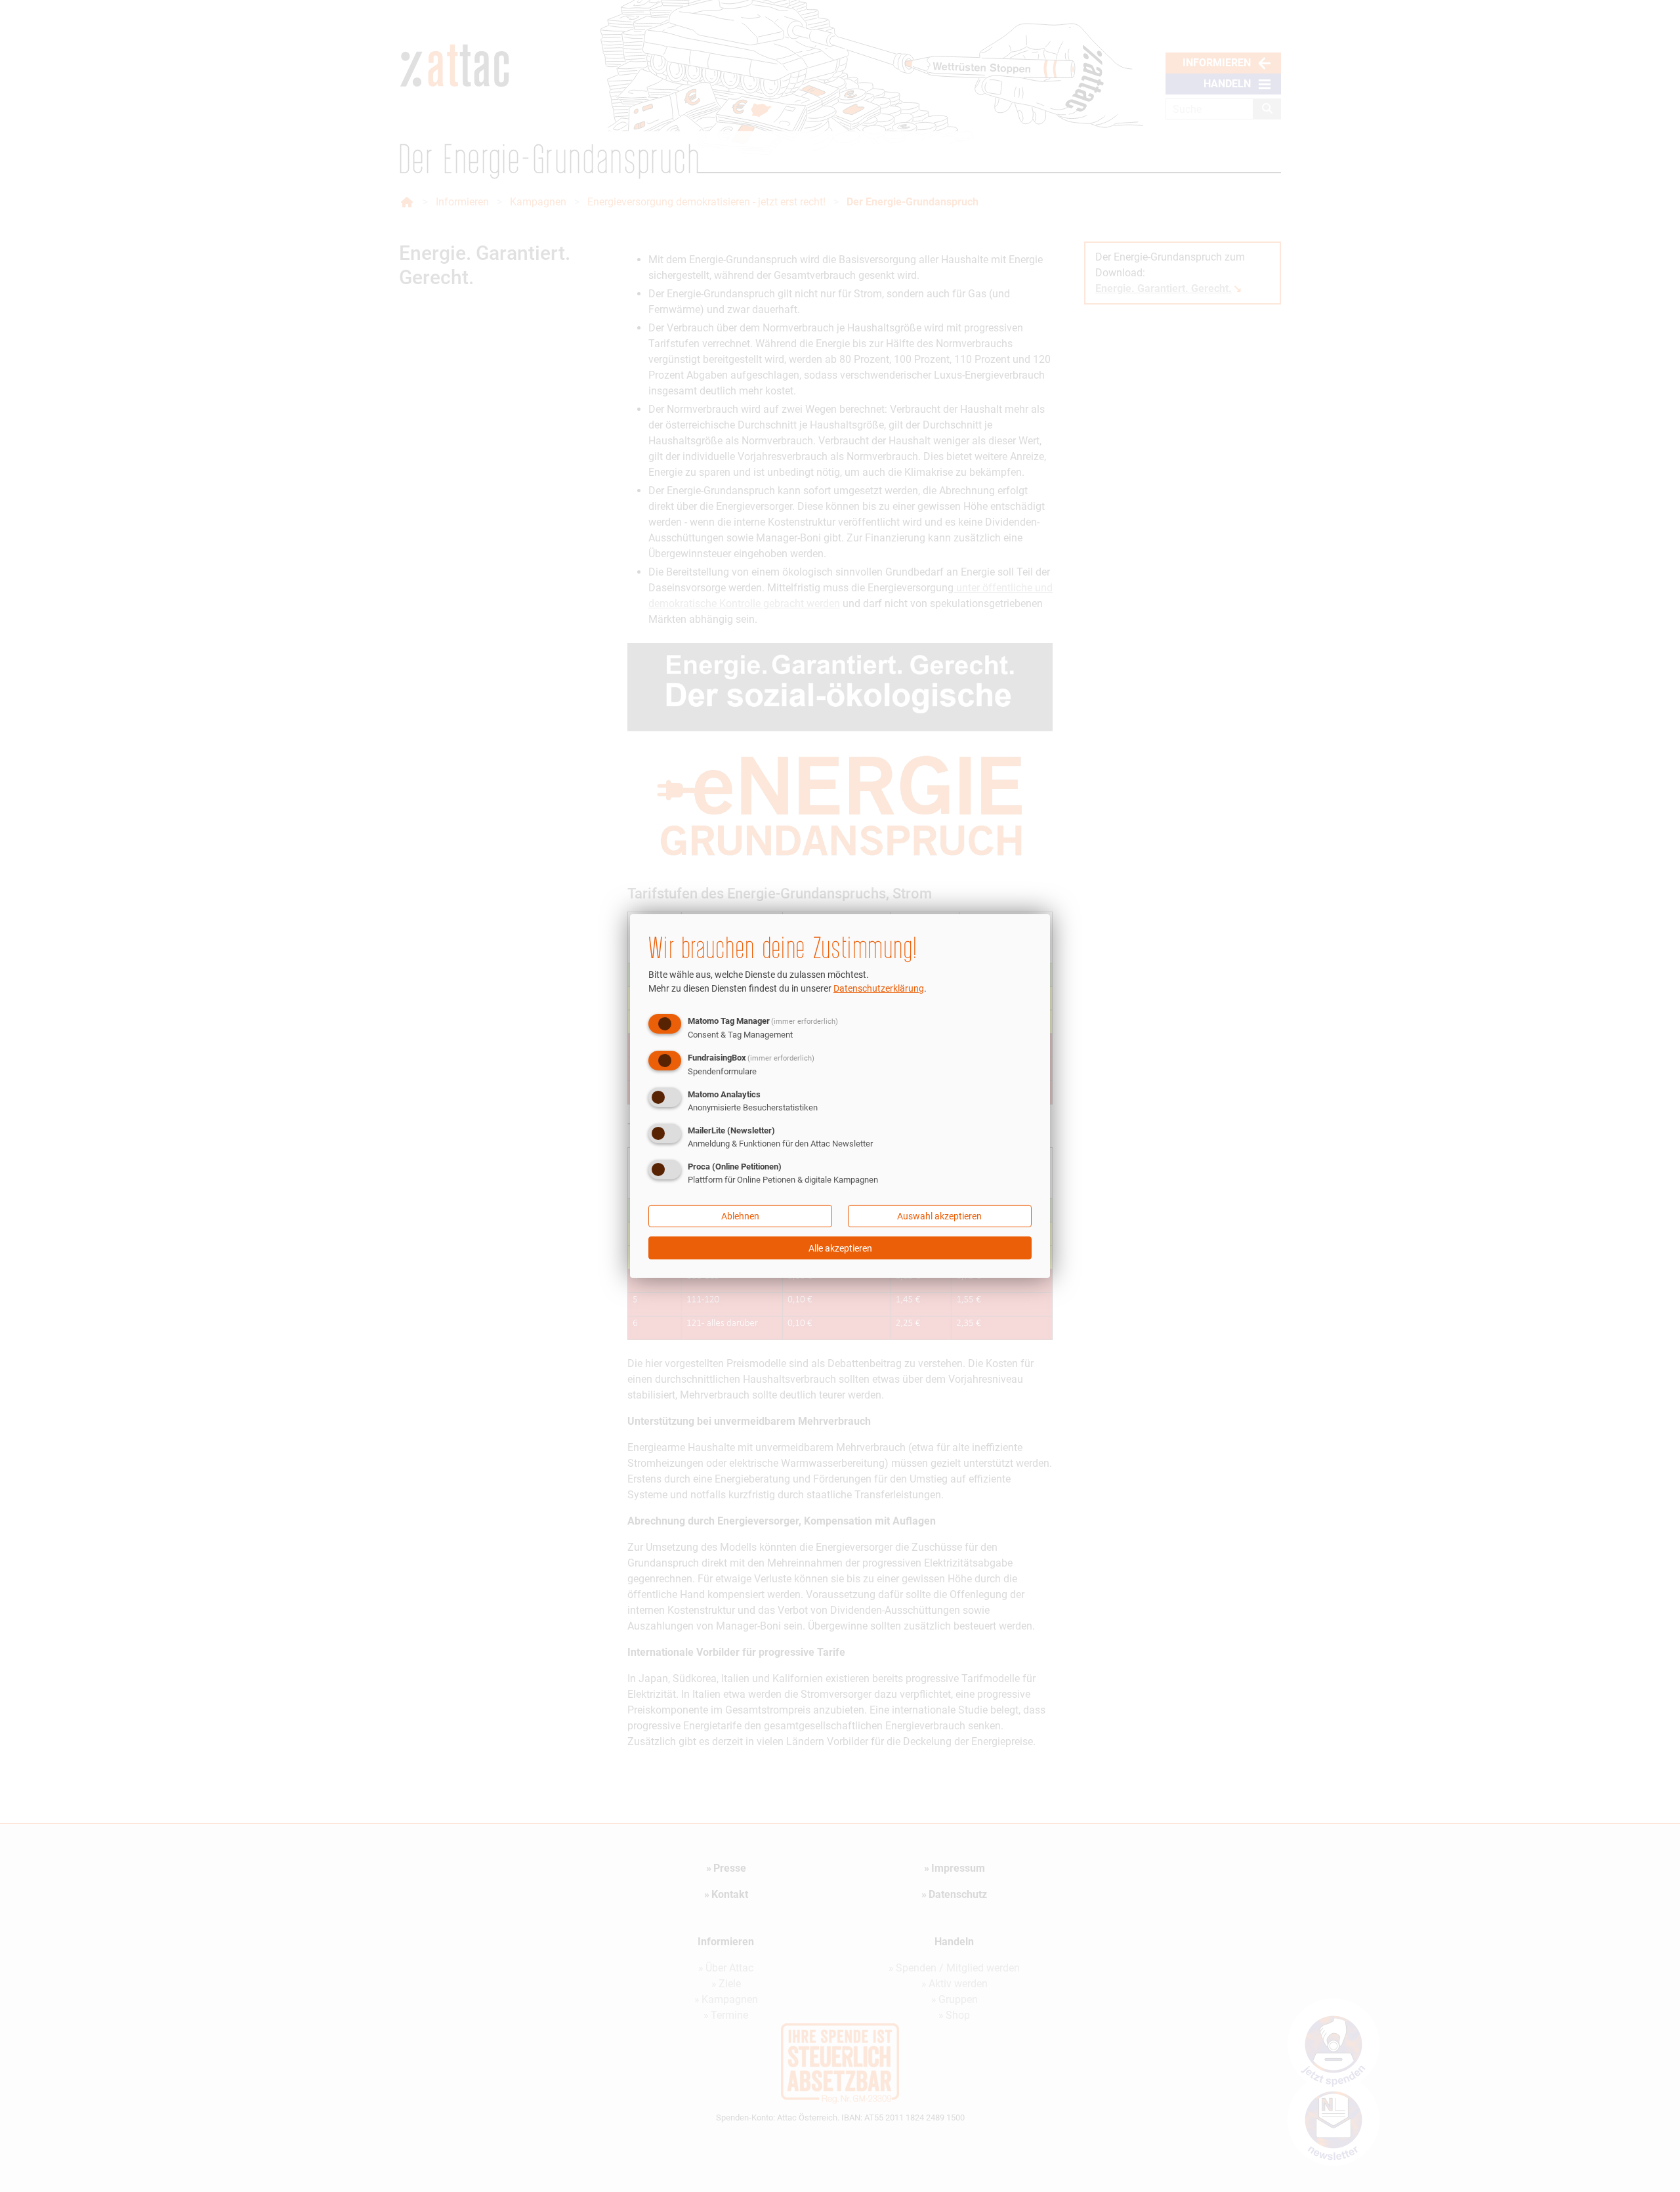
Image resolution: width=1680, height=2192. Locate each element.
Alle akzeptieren (840, 1248)
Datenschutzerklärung (879, 988)
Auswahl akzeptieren (939, 1216)
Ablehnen (740, 1216)
